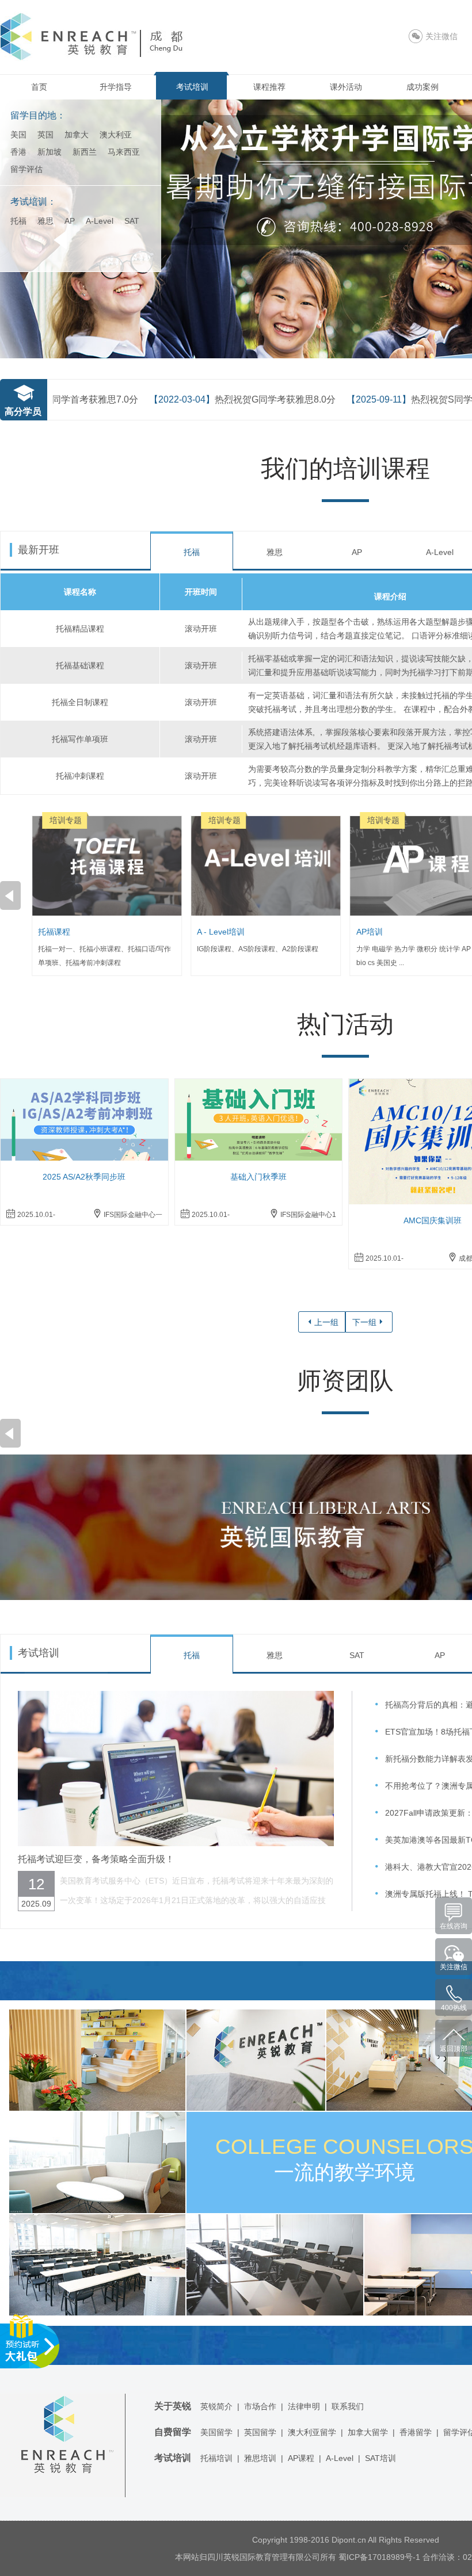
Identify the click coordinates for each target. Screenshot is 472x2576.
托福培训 (216, 2458)
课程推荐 (269, 87)
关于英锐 (173, 2406)
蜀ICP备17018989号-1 (379, 2557)
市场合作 (260, 2406)
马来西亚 (124, 152)
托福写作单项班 (80, 739)
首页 (39, 87)
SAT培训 (380, 2458)
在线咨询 (454, 1926)
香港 (18, 152)
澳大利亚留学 (312, 2432)
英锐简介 (216, 2406)
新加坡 (50, 152)
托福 (18, 221)
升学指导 (116, 87)
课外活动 (346, 87)
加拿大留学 (368, 2432)
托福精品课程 (80, 629)
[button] (10, 895)
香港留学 (416, 2432)
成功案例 (422, 87)
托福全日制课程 (80, 702)
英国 (45, 135)
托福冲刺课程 (80, 776)
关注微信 (454, 1967)
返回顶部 (454, 2049)
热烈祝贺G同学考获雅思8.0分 (202, 399)
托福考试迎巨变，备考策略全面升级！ (96, 1859)
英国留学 (260, 2432)
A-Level (100, 221)
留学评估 (26, 169)
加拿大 (77, 135)
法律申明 (304, 2406)
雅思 (45, 221)
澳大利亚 (116, 135)
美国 (18, 135)
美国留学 (216, 2432)
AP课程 (301, 2458)
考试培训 (192, 87)
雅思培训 (260, 2458)
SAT (132, 221)
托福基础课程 (80, 665)
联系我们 (348, 2406)
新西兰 (85, 152)
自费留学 (173, 2432)
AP (70, 221)
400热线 (454, 2008)
